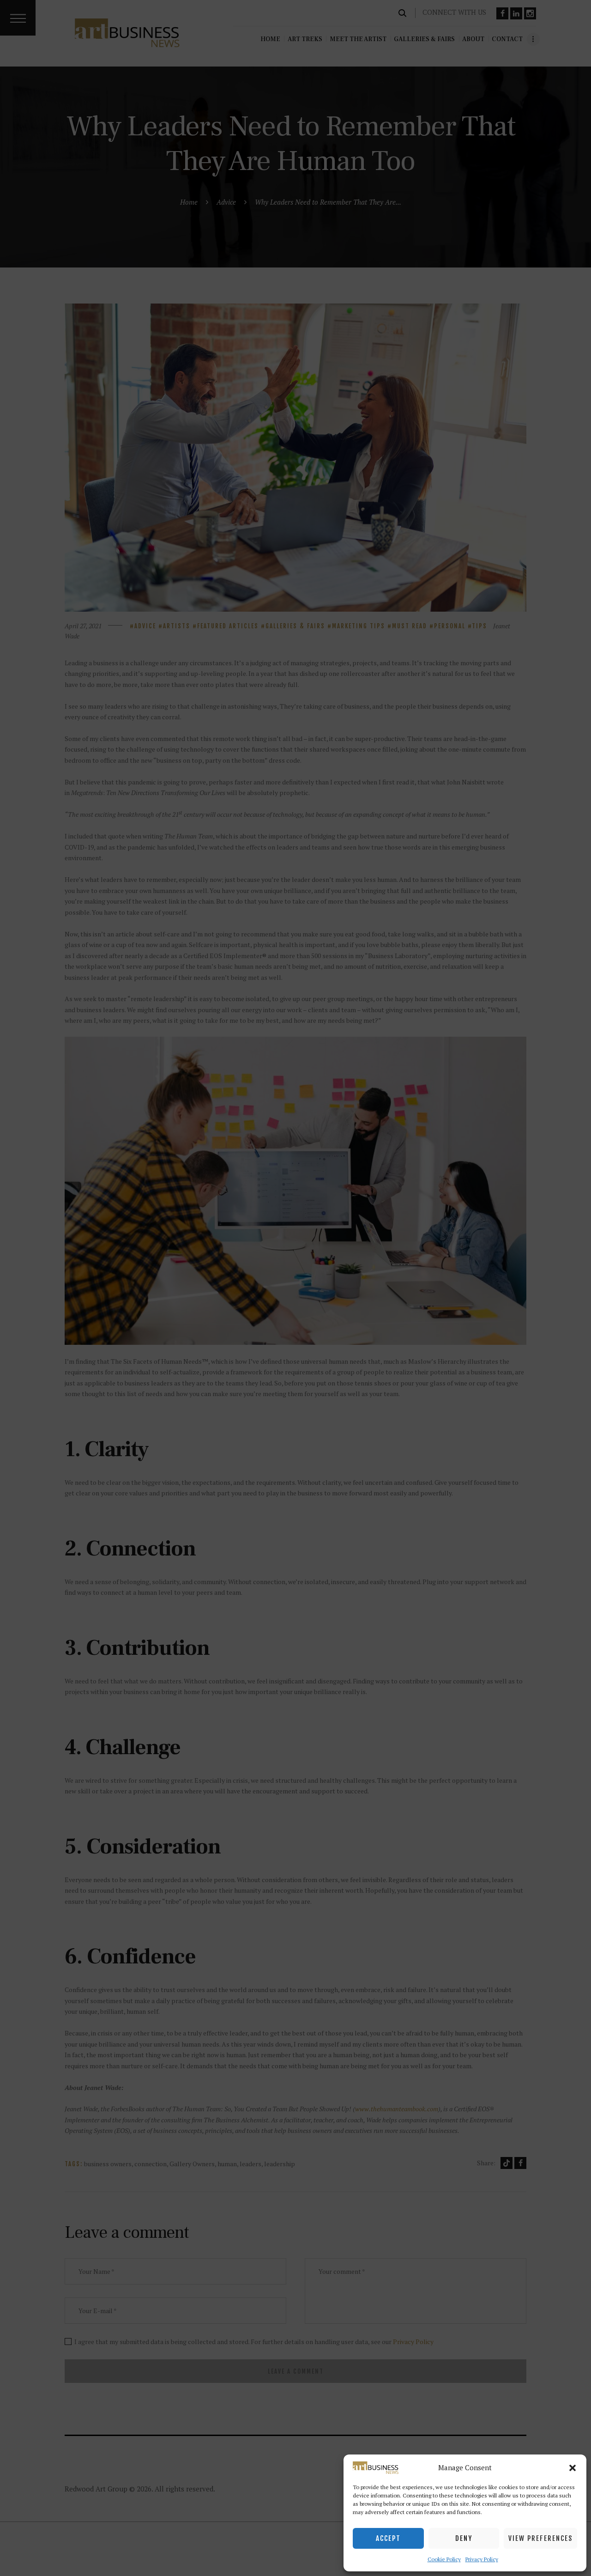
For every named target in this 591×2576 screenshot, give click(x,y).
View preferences (540, 2538)
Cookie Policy (444, 2559)
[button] (573, 2468)
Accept (388, 2538)
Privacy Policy (482, 2559)
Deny (464, 2538)
